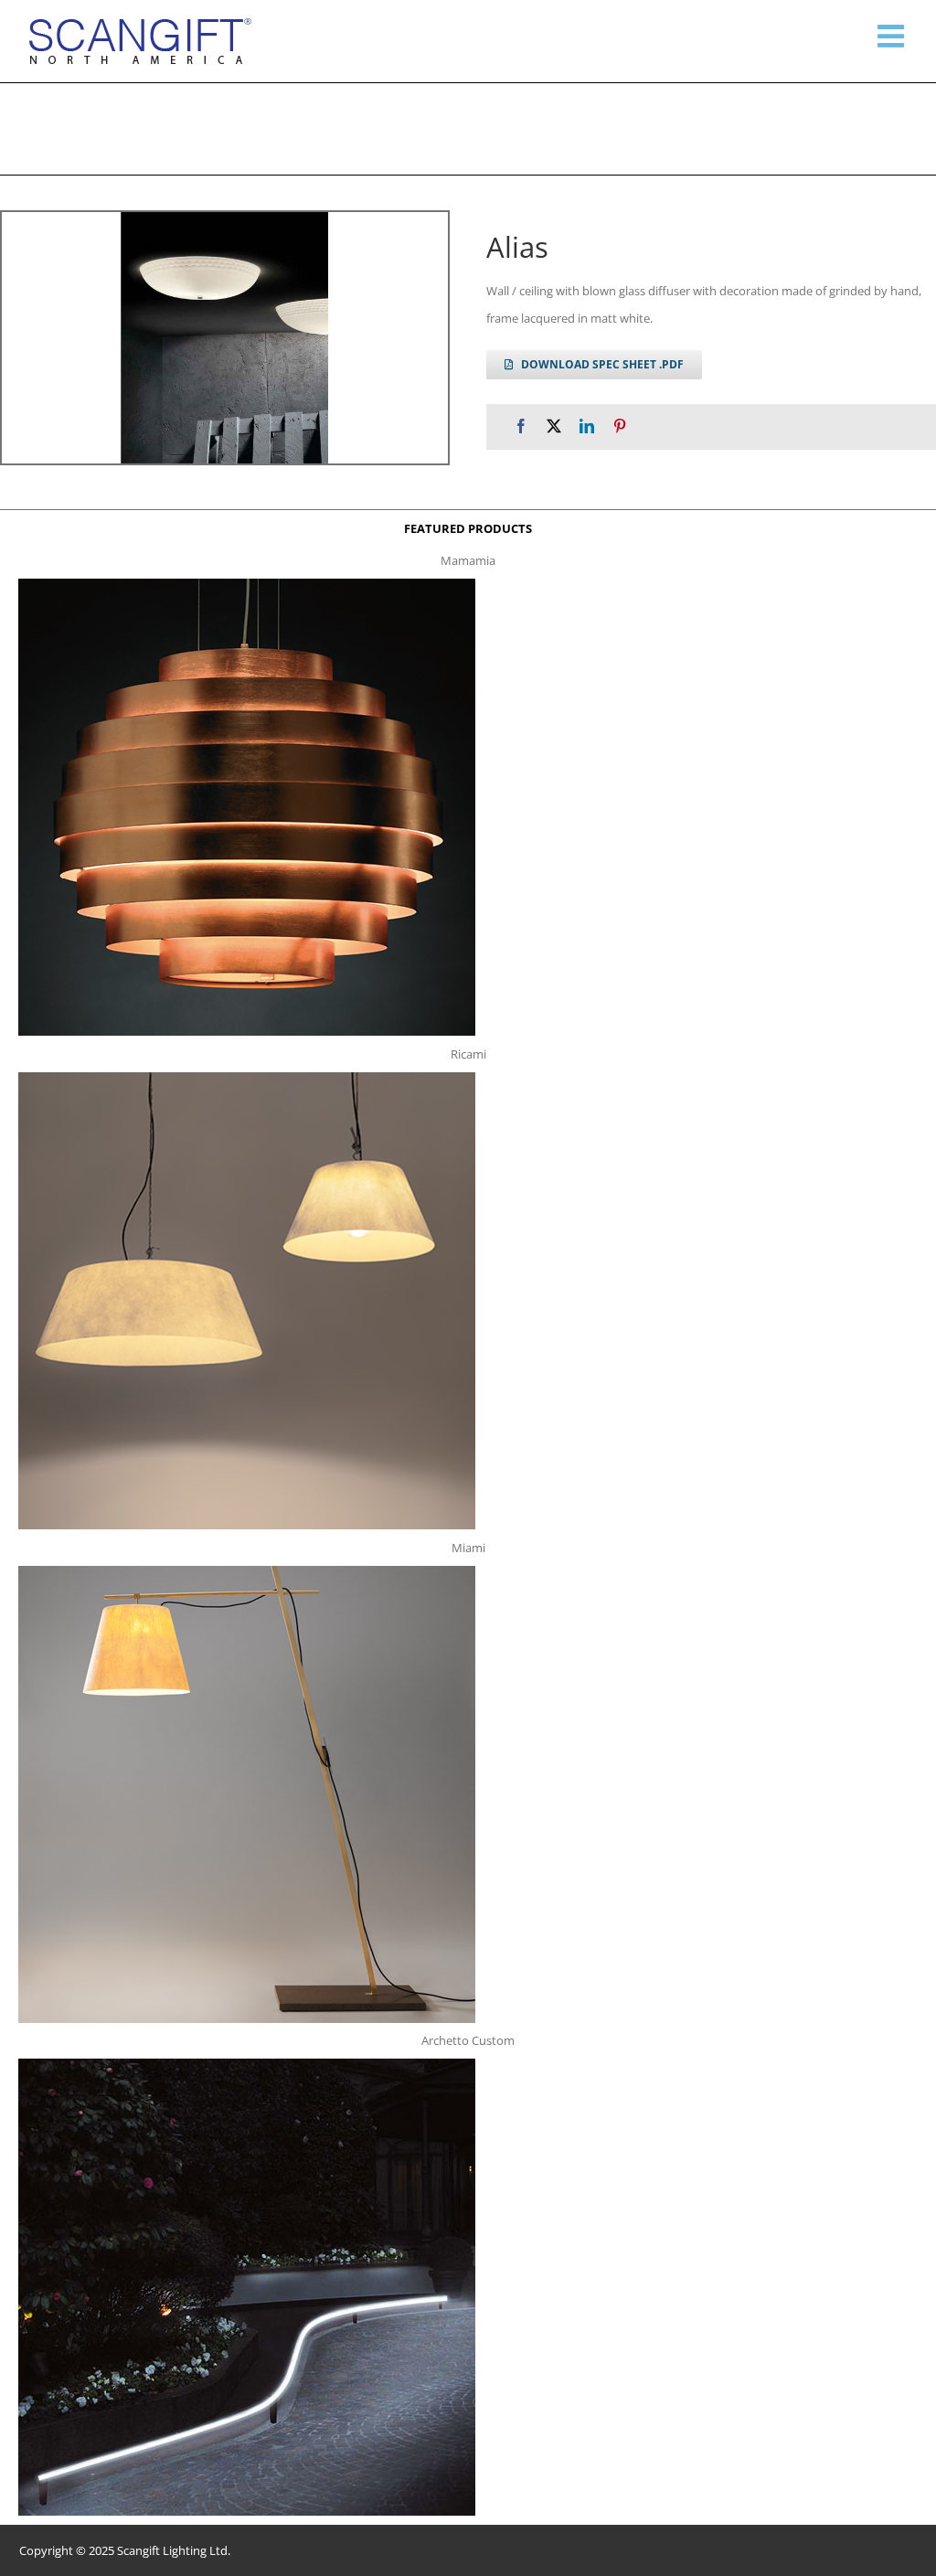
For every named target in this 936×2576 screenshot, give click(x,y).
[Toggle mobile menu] (893, 36)
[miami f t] (247, 1571)
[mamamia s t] (247, 584)
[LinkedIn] (587, 426)
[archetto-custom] (247, 2064)
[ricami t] (247, 1078)
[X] (554, 426)
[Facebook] (521, 426)
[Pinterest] (620, 426)
